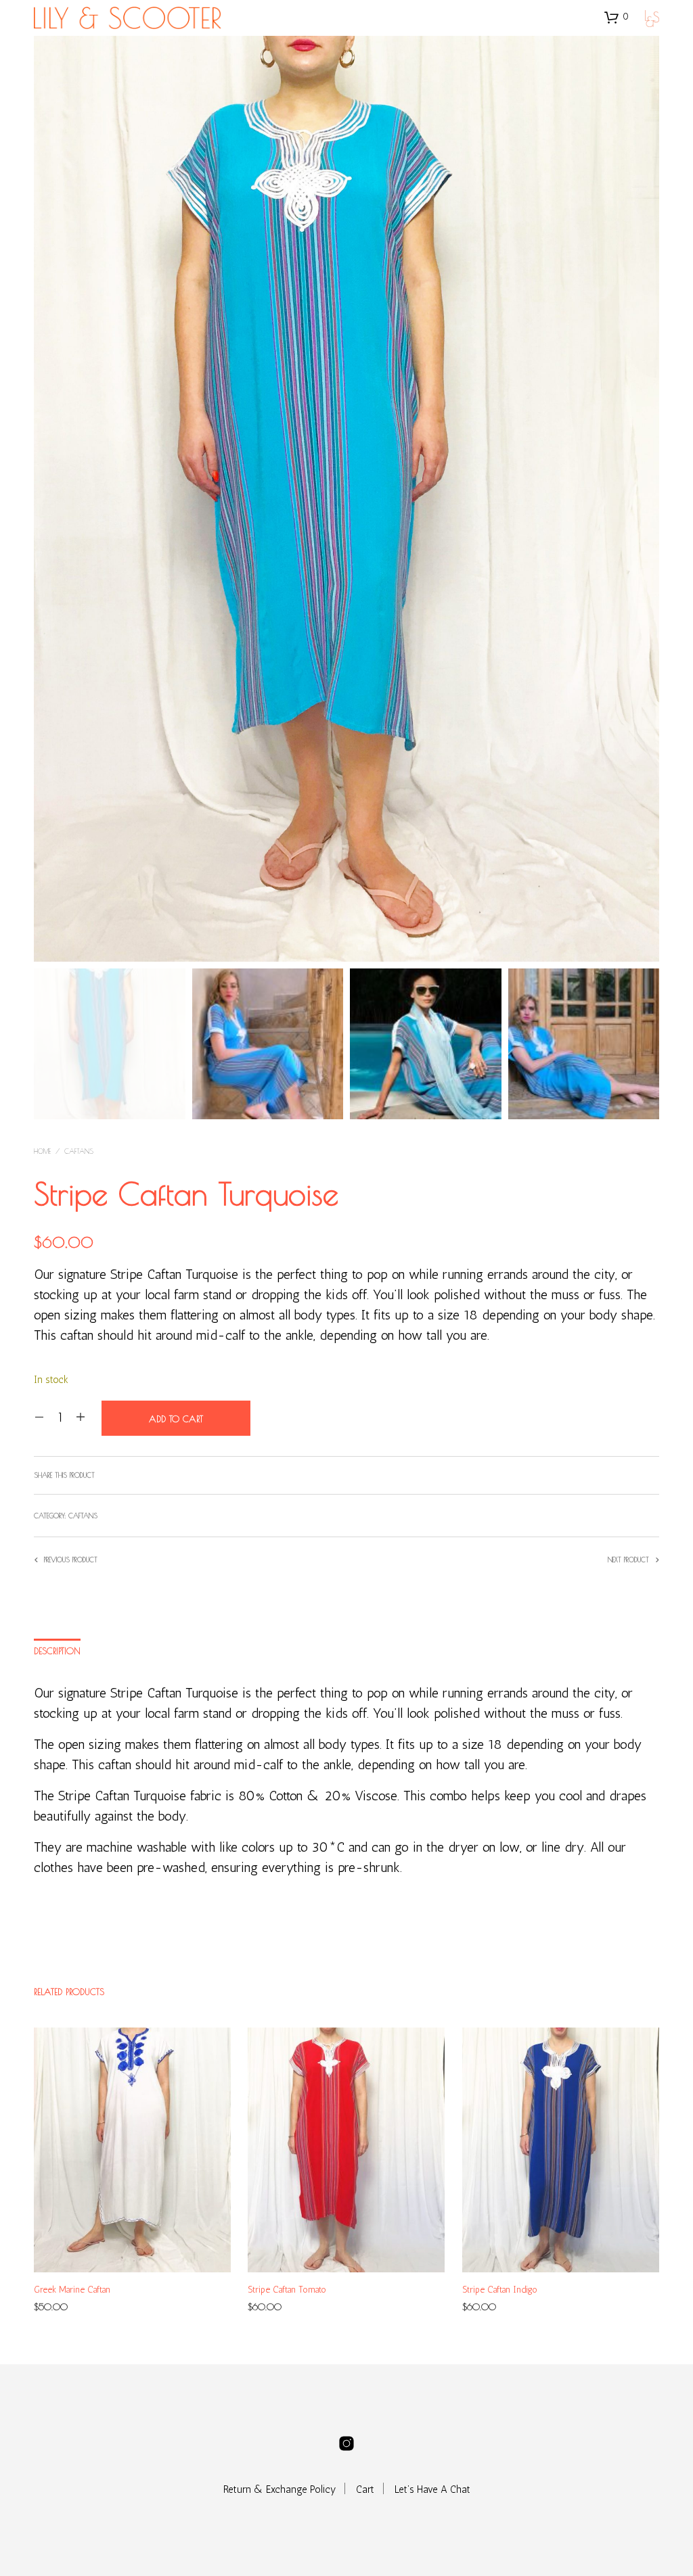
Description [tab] (57, 1651)
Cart (365, 2489)
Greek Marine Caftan (72, 2290)
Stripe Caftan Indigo (500, 2290)
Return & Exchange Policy (280, 2489)
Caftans (79, 1151)
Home (42, 1151)
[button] (617, 17)
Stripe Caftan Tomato (287, 2290)
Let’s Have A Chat (432, 2489)
